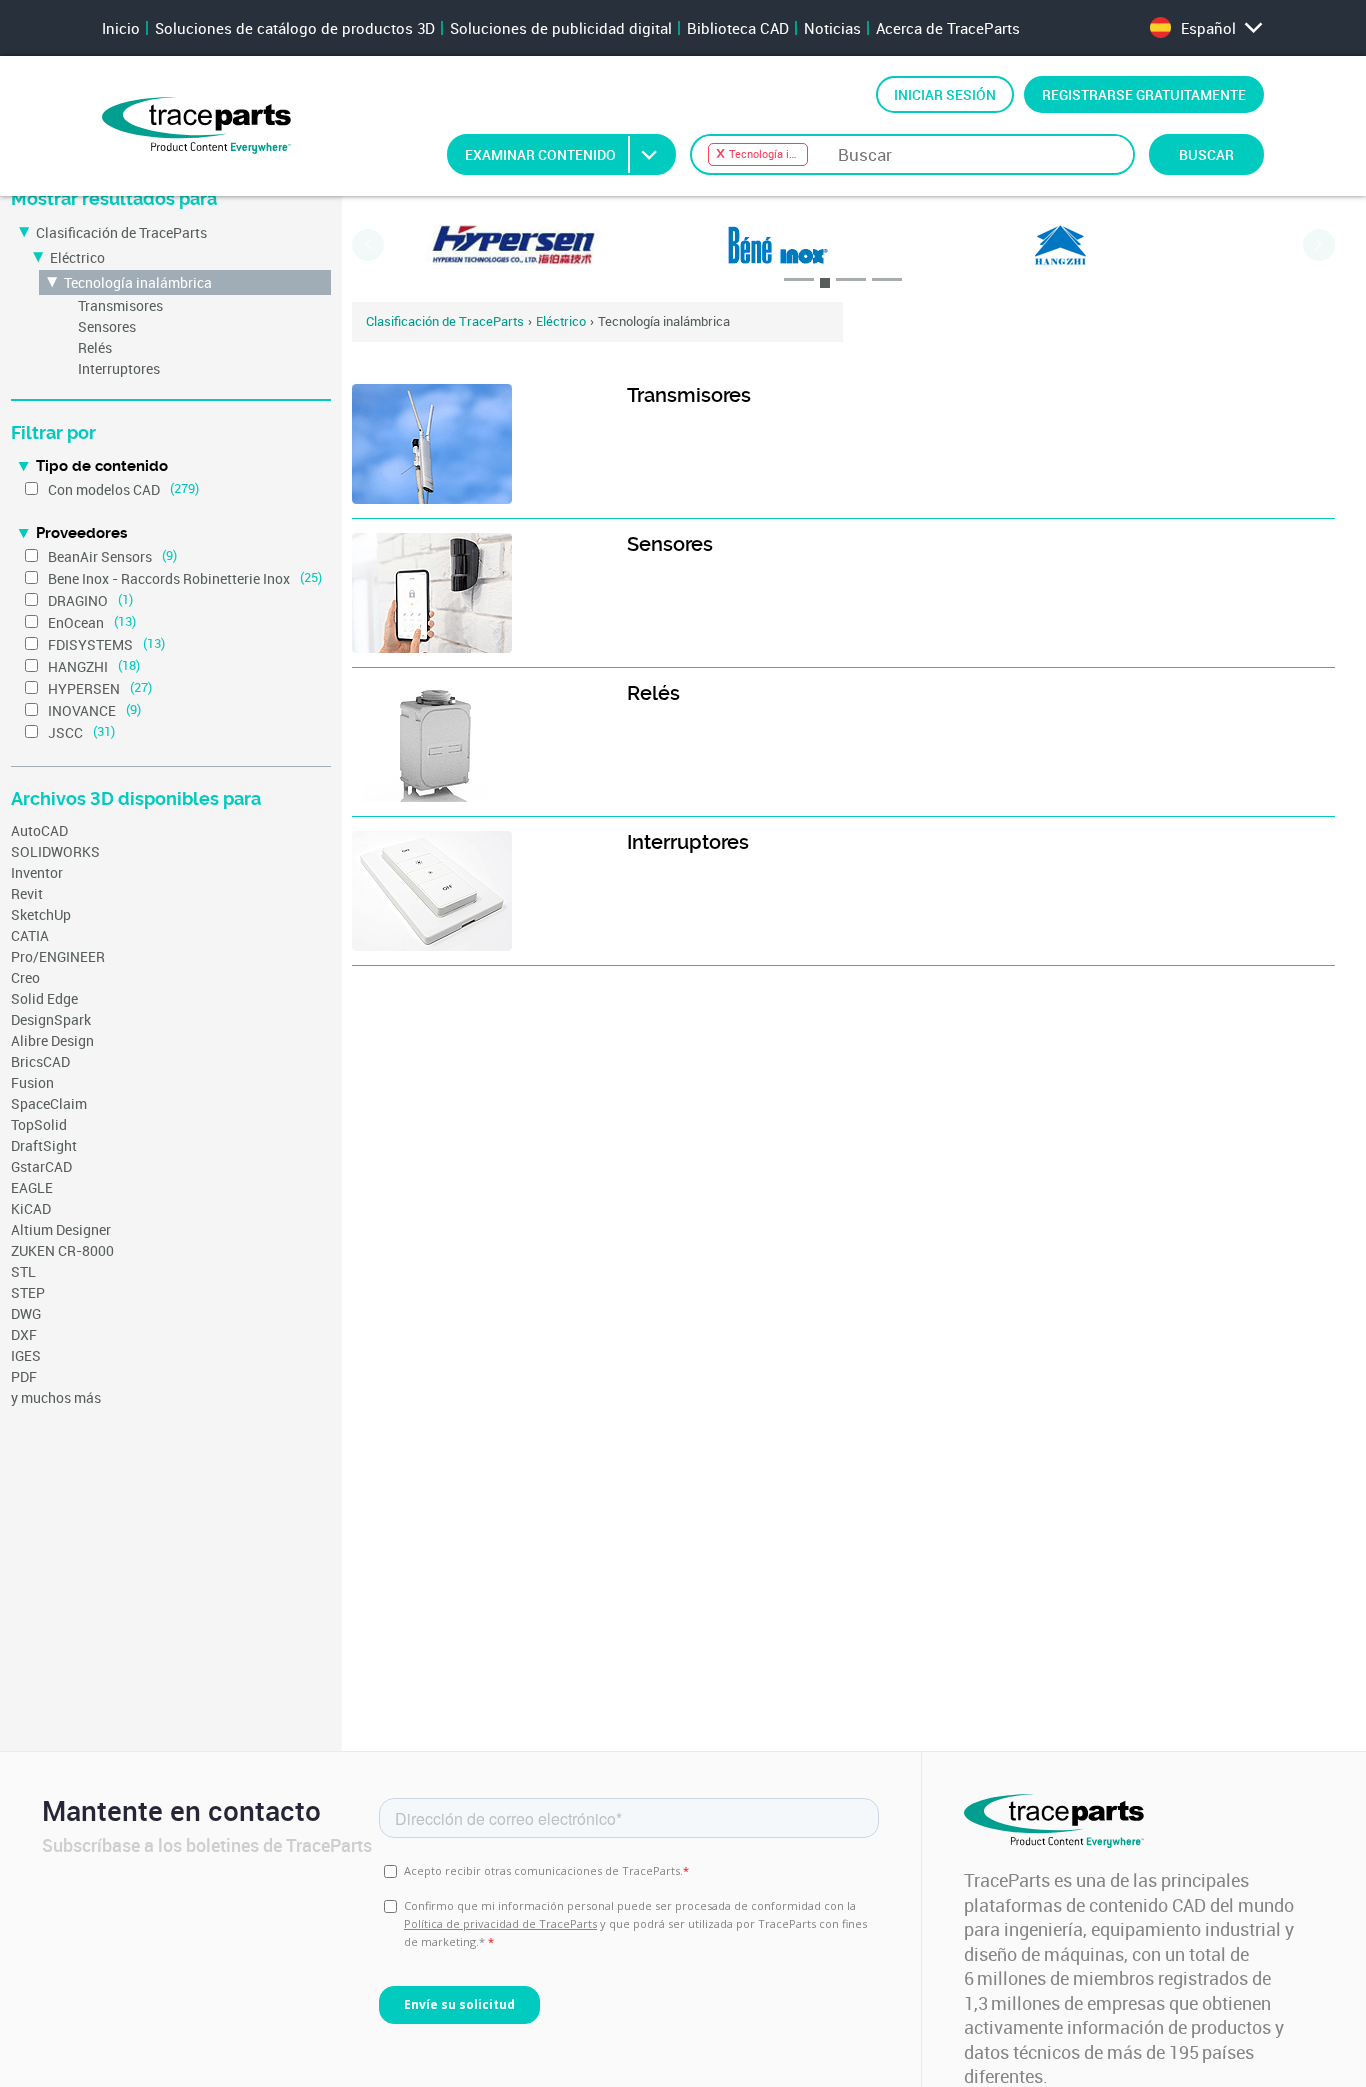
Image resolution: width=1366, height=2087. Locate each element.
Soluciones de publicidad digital (561, 28)
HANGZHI (78, 666)
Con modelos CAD (104, 489)
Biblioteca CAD (738, 28)
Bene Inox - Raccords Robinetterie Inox (169, 578)
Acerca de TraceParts (948, 28)
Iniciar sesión (945, 94)
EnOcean (76, 622)
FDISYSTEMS (90, 644)
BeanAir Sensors (100, 556)
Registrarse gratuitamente (1144, 94)
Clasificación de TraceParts (121, 232)
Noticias (832, 28)
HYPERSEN (84, 688)
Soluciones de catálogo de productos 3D (295, 28)
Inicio (121, 28)
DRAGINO (78, 600)
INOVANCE (82, 710)
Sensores (107, 326)
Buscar (1206, 154)
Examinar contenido (540, 154)
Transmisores (120, 305)
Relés (95, 347)
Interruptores (119, 368)
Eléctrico (77, 257)
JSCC (65, 732)
